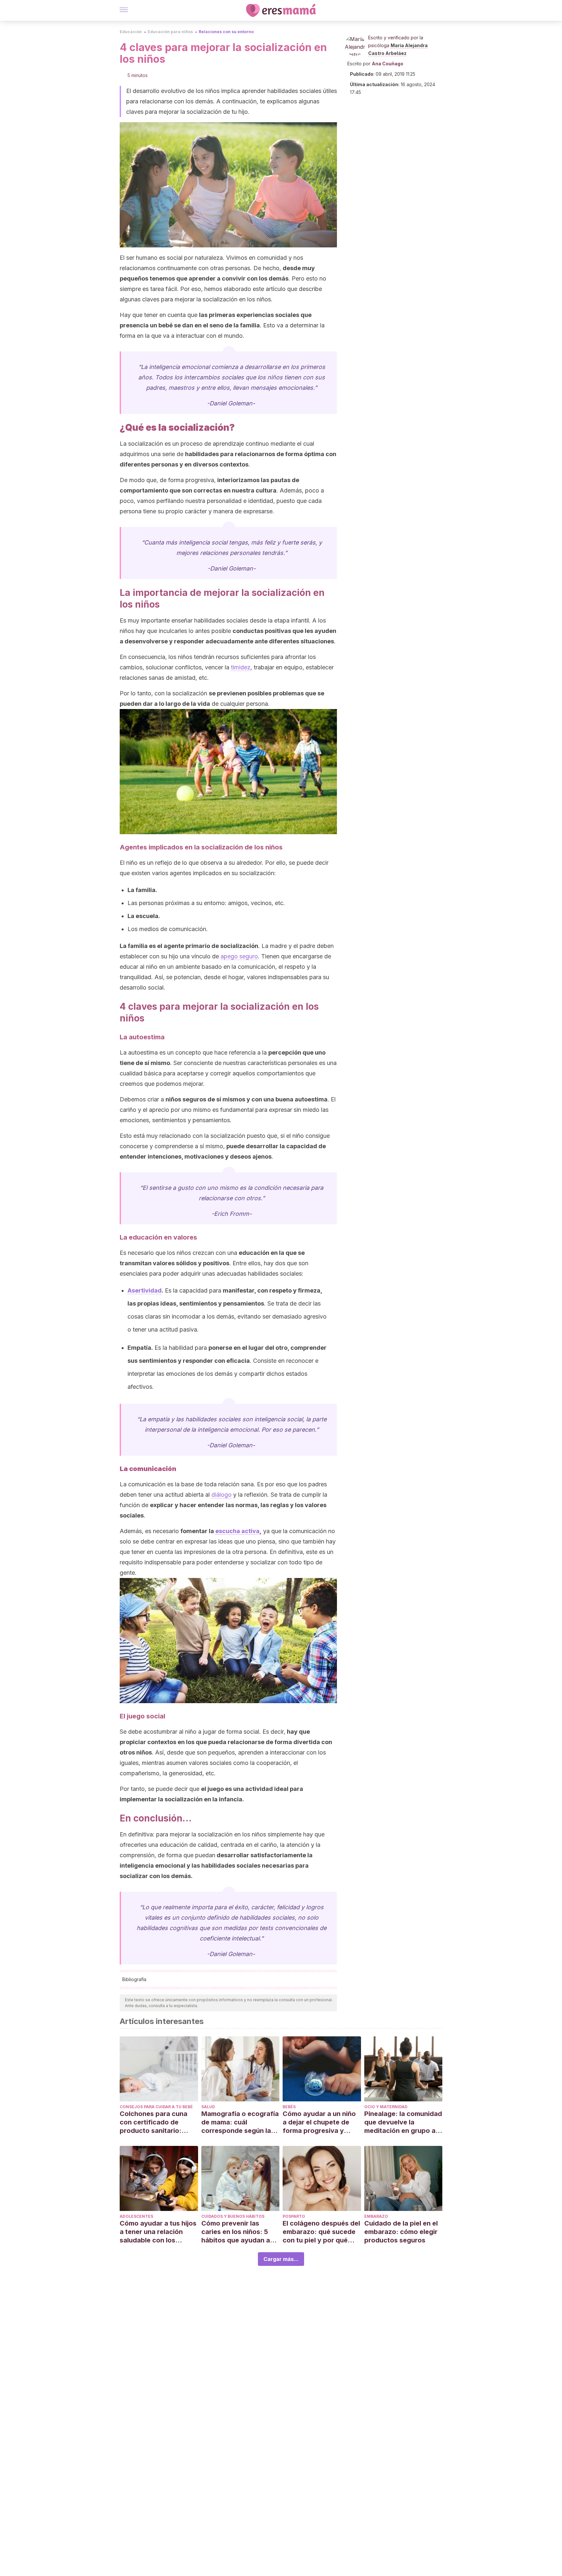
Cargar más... (281, 2259)
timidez (241, 667)
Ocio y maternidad (386, 2107)
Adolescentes (136, 2216)
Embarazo (376, 2216)
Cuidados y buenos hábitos (233, 2216)
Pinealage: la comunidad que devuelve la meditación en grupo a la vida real (403, 2122)
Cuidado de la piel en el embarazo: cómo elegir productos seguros (401, 2232)
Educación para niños (170, 32)
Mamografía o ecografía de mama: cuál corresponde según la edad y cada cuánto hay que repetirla (240, 2122)
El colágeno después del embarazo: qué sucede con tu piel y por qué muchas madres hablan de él (321, 2232)
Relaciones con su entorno (226, 32)
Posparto (294, 2216)
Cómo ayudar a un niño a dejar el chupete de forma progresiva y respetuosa (319, 2122)
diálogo (221, 1495)
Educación (131, 32)
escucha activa (237, 1531)
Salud (208, 2107)
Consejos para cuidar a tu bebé (156, 2107)
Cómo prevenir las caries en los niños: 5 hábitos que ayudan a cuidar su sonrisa (236, 2232)
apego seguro (239, 956)
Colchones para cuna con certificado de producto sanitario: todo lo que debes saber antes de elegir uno (159, 2122)
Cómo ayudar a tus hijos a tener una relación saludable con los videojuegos (158, 2232)
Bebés (289, 2107)
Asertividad (145, 1290)
